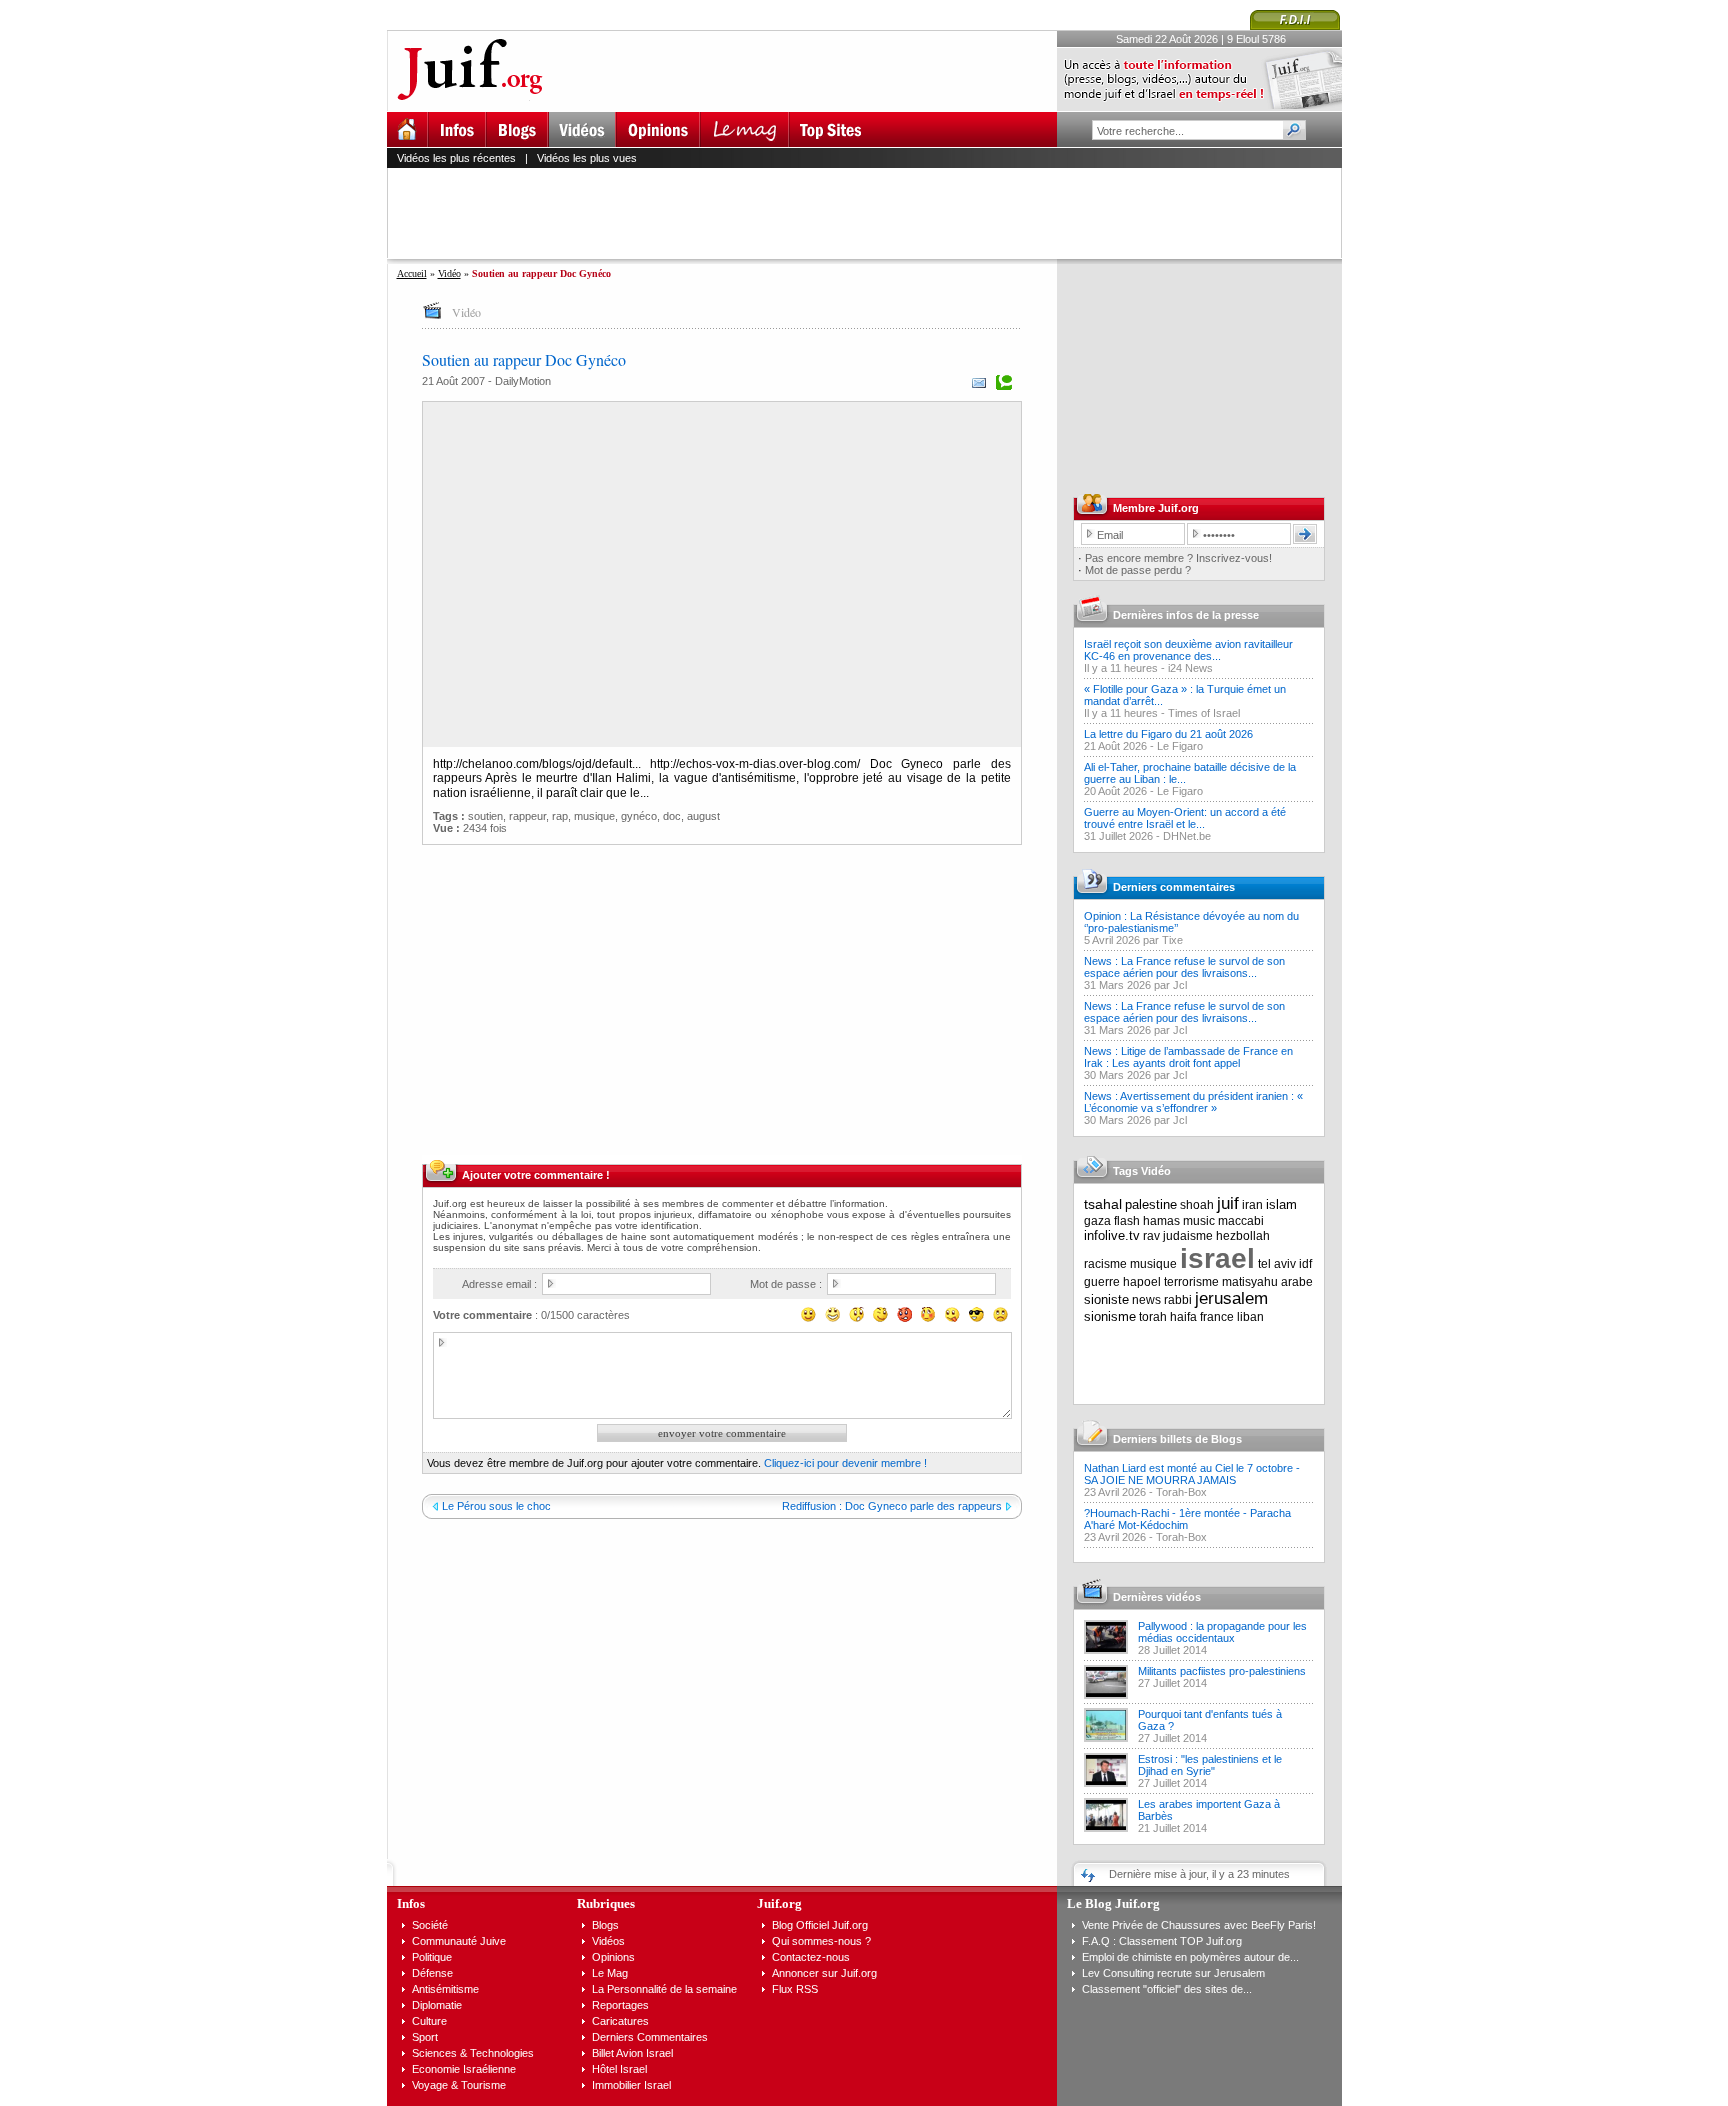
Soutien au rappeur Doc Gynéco (524, 359)
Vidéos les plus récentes (456, 158)
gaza (1097, 1221)
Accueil (412, 273)
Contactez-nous (811, 1957)
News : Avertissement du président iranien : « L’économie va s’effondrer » (1193, 1102)
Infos (411, 1903)
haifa (1183, 1317)
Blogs (605, 1925)
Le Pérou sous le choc (496, 1506)
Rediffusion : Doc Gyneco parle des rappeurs (892, 1506)
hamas (1161, 1221)
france (1217, 1317)
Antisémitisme (445, 1989)
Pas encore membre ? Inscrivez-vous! (1178, 558)
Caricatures (620, 2021)
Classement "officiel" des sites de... (1167, 1989)
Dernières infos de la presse (1186, 615)
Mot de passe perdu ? (1138, 570)
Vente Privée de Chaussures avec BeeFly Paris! (1199, 1925)
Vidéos (608, 1941)
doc (672, 816)
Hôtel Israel (619, 2069)
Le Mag (610, 1973)
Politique (432, 1957)
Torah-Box (1181, 1492)
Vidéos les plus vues (587, 158)
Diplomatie (437, 2005)
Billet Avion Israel (632, 2053)
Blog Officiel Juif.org (820, 1925)
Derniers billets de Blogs (1177, 1439)
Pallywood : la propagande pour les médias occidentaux (1222, 1632)
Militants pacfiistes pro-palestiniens (1222, 1671)
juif (1228, 1203)
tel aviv (1277, 1264)
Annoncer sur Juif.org (824, 1973)
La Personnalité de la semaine (664, 1989)
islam (1281, 1204)
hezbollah (1243, 1236)
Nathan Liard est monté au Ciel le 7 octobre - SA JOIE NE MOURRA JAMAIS (1192, 1474)
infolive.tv (1112, 1235)
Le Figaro (1180, 746)
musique (594, 816)
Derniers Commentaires (650, 2037)
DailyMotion (523, 381)
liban (1250, 1317)
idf (1305, 1264)
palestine (1151, 1204)
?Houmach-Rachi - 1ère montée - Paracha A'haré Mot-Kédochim (1187, 1519)
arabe (1297, 1282)
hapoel (1142, 1282)
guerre (1102, 1282)
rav (1151, 1236)
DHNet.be (1187, 836)
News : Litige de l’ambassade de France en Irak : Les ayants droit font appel (1188, 1057)
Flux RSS (795, 1989)
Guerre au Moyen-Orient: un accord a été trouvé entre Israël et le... (1185, 818)
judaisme (1188, 1236)
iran (1252, 1205)
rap (560, 816)
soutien (485, 816)
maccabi (1241, 1221)
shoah (1197, 1205)
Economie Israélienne (464, 2069)
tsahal (1103, 1204)
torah (1153, 1317)
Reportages (620, 2005)
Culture (429, 2021)
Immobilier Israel (631, 2085)
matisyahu (1250, 1282)
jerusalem (1231, 1298)
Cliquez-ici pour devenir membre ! (845, 1463)
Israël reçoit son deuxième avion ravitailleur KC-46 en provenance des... (1188, 650)
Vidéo (449, 273)
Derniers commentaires (1174, 887)
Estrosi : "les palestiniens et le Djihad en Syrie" (1210, 1765)
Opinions (613, 1957)
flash (1127, 1221)
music (1199, 1221)
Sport (425, 2037)
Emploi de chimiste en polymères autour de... (1190, 1957)
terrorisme (1191, 1282)
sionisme (1110, 1316)
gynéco (639, 816)
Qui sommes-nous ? (821, 1941)
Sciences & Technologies (473, 2053)
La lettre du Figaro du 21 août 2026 (1168, 734)
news (1146, 1300)
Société (430, 1925)
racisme (1105, 1264)
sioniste (1106, 1299)
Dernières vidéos (1157, 1597)
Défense (432, 1973)
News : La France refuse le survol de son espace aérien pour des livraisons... (1184, 967)
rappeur (527, 816)
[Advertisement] (873, 213)
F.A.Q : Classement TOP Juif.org (1162, 1941)
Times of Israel (1204, 713)
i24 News (1190, 668)
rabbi (1178, 1300)
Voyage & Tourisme (459, 2085)
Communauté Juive (459, 1941)
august (703, 816)
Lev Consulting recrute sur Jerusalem (1173, 1973)
